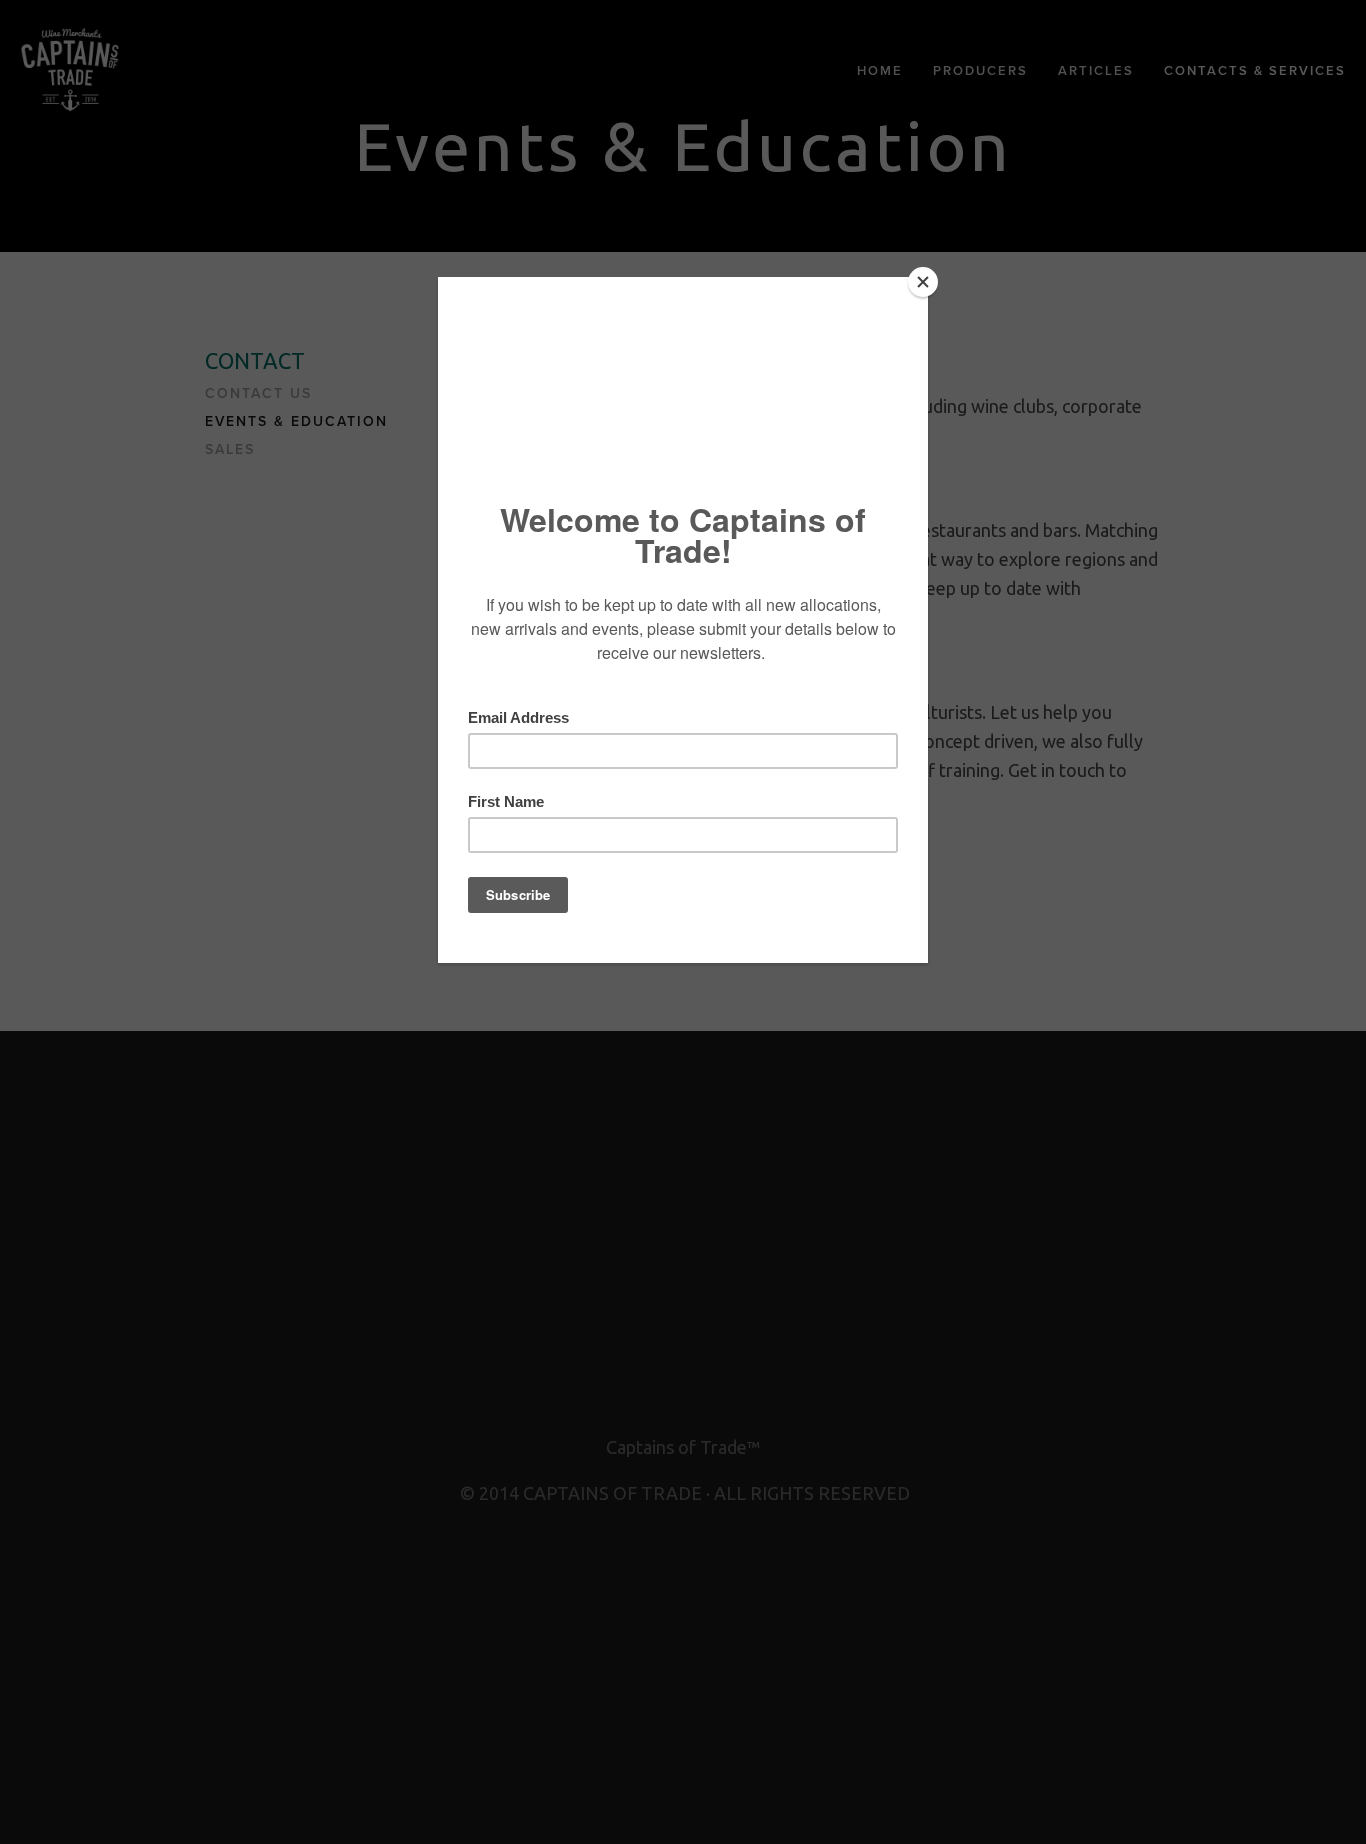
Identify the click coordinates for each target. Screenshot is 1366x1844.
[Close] (923, 282)
